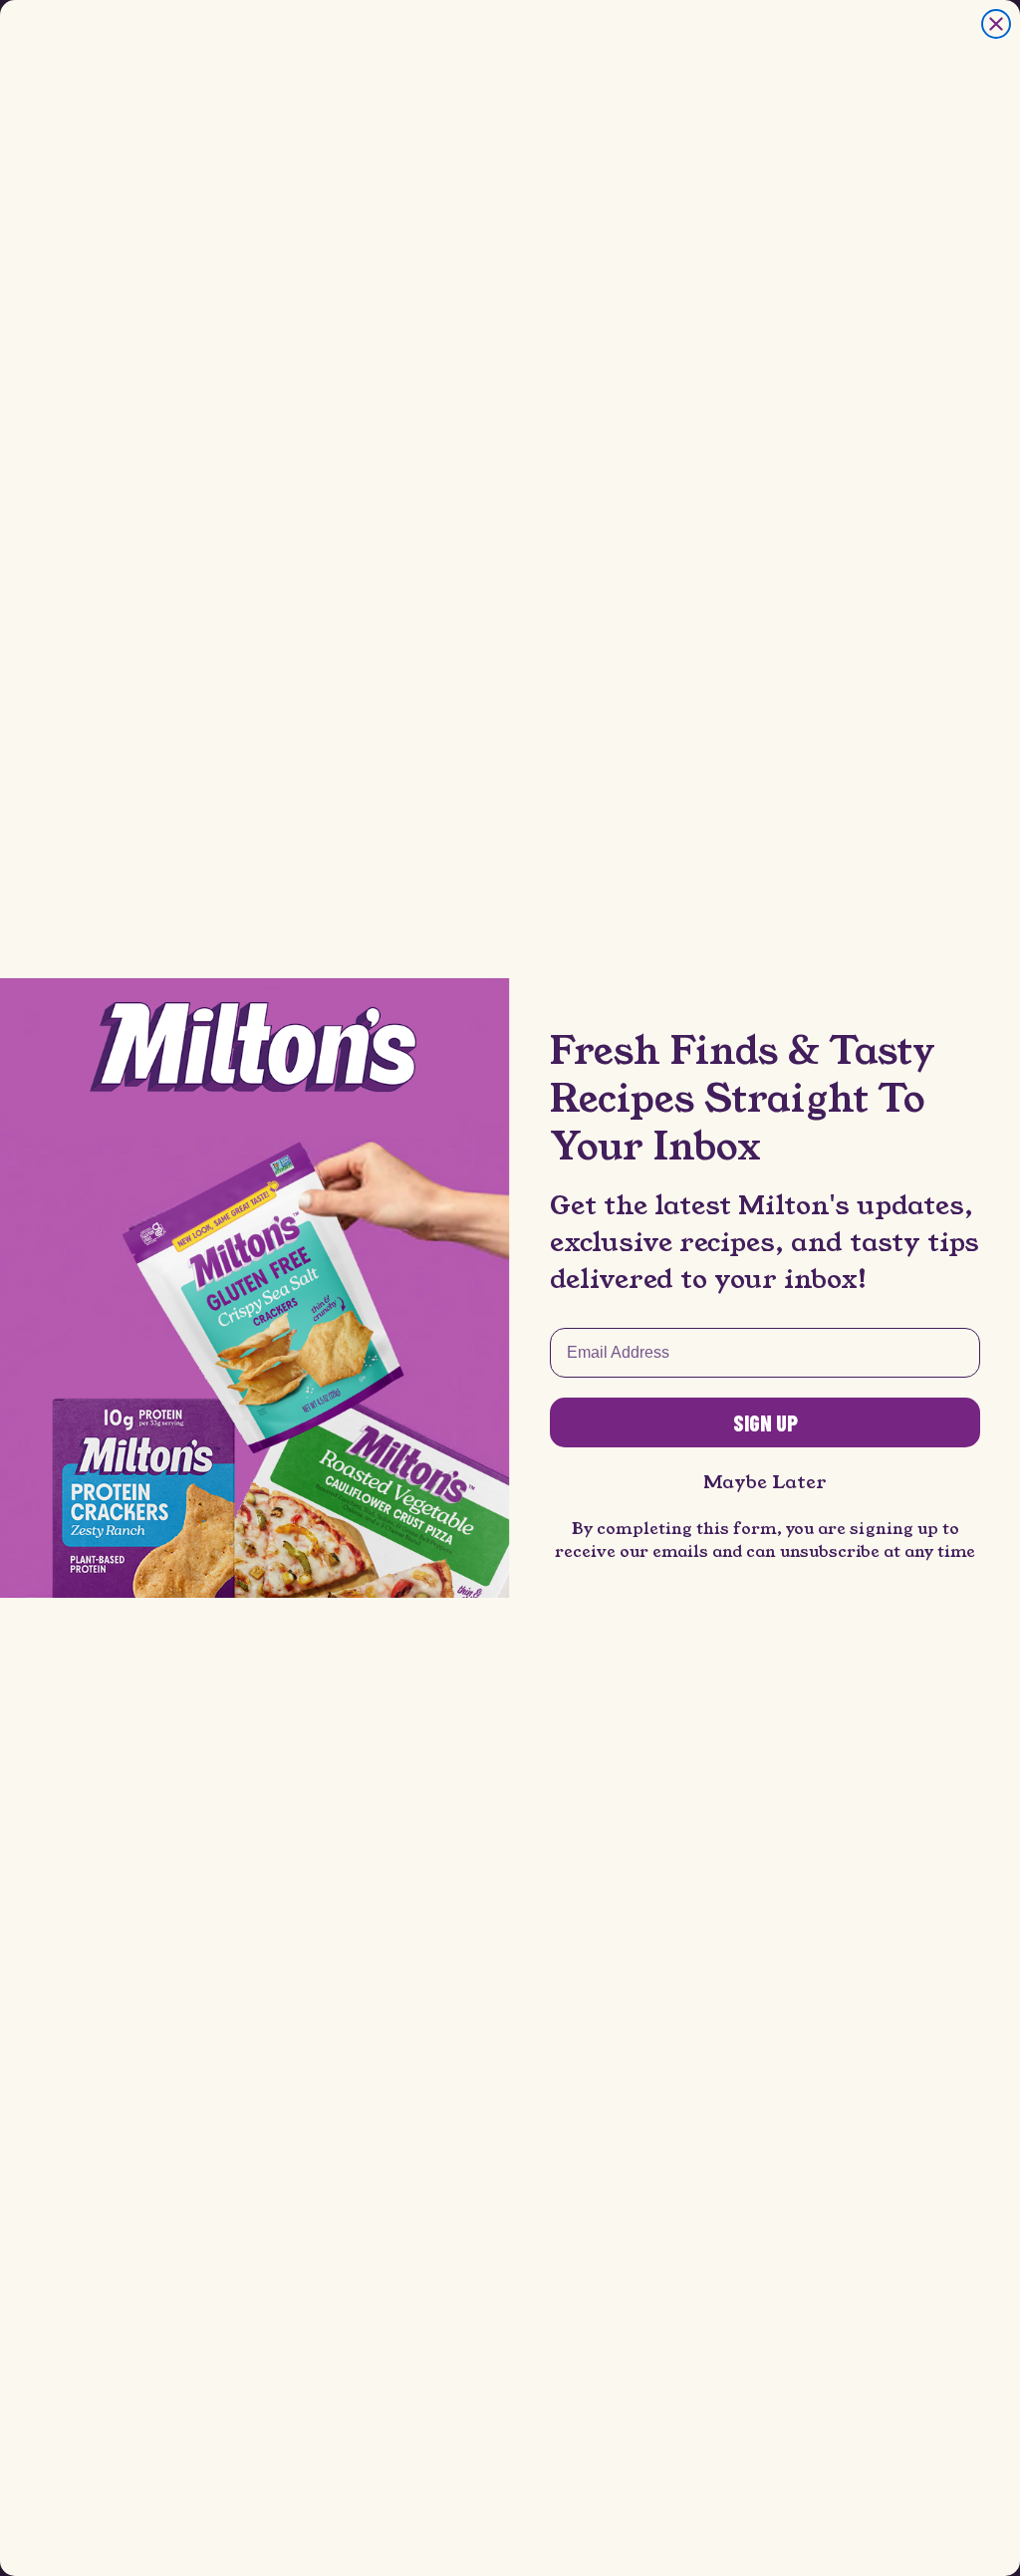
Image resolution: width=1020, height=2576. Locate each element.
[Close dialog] (996, 24)
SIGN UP (765, 1422)
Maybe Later (765, 1482)
